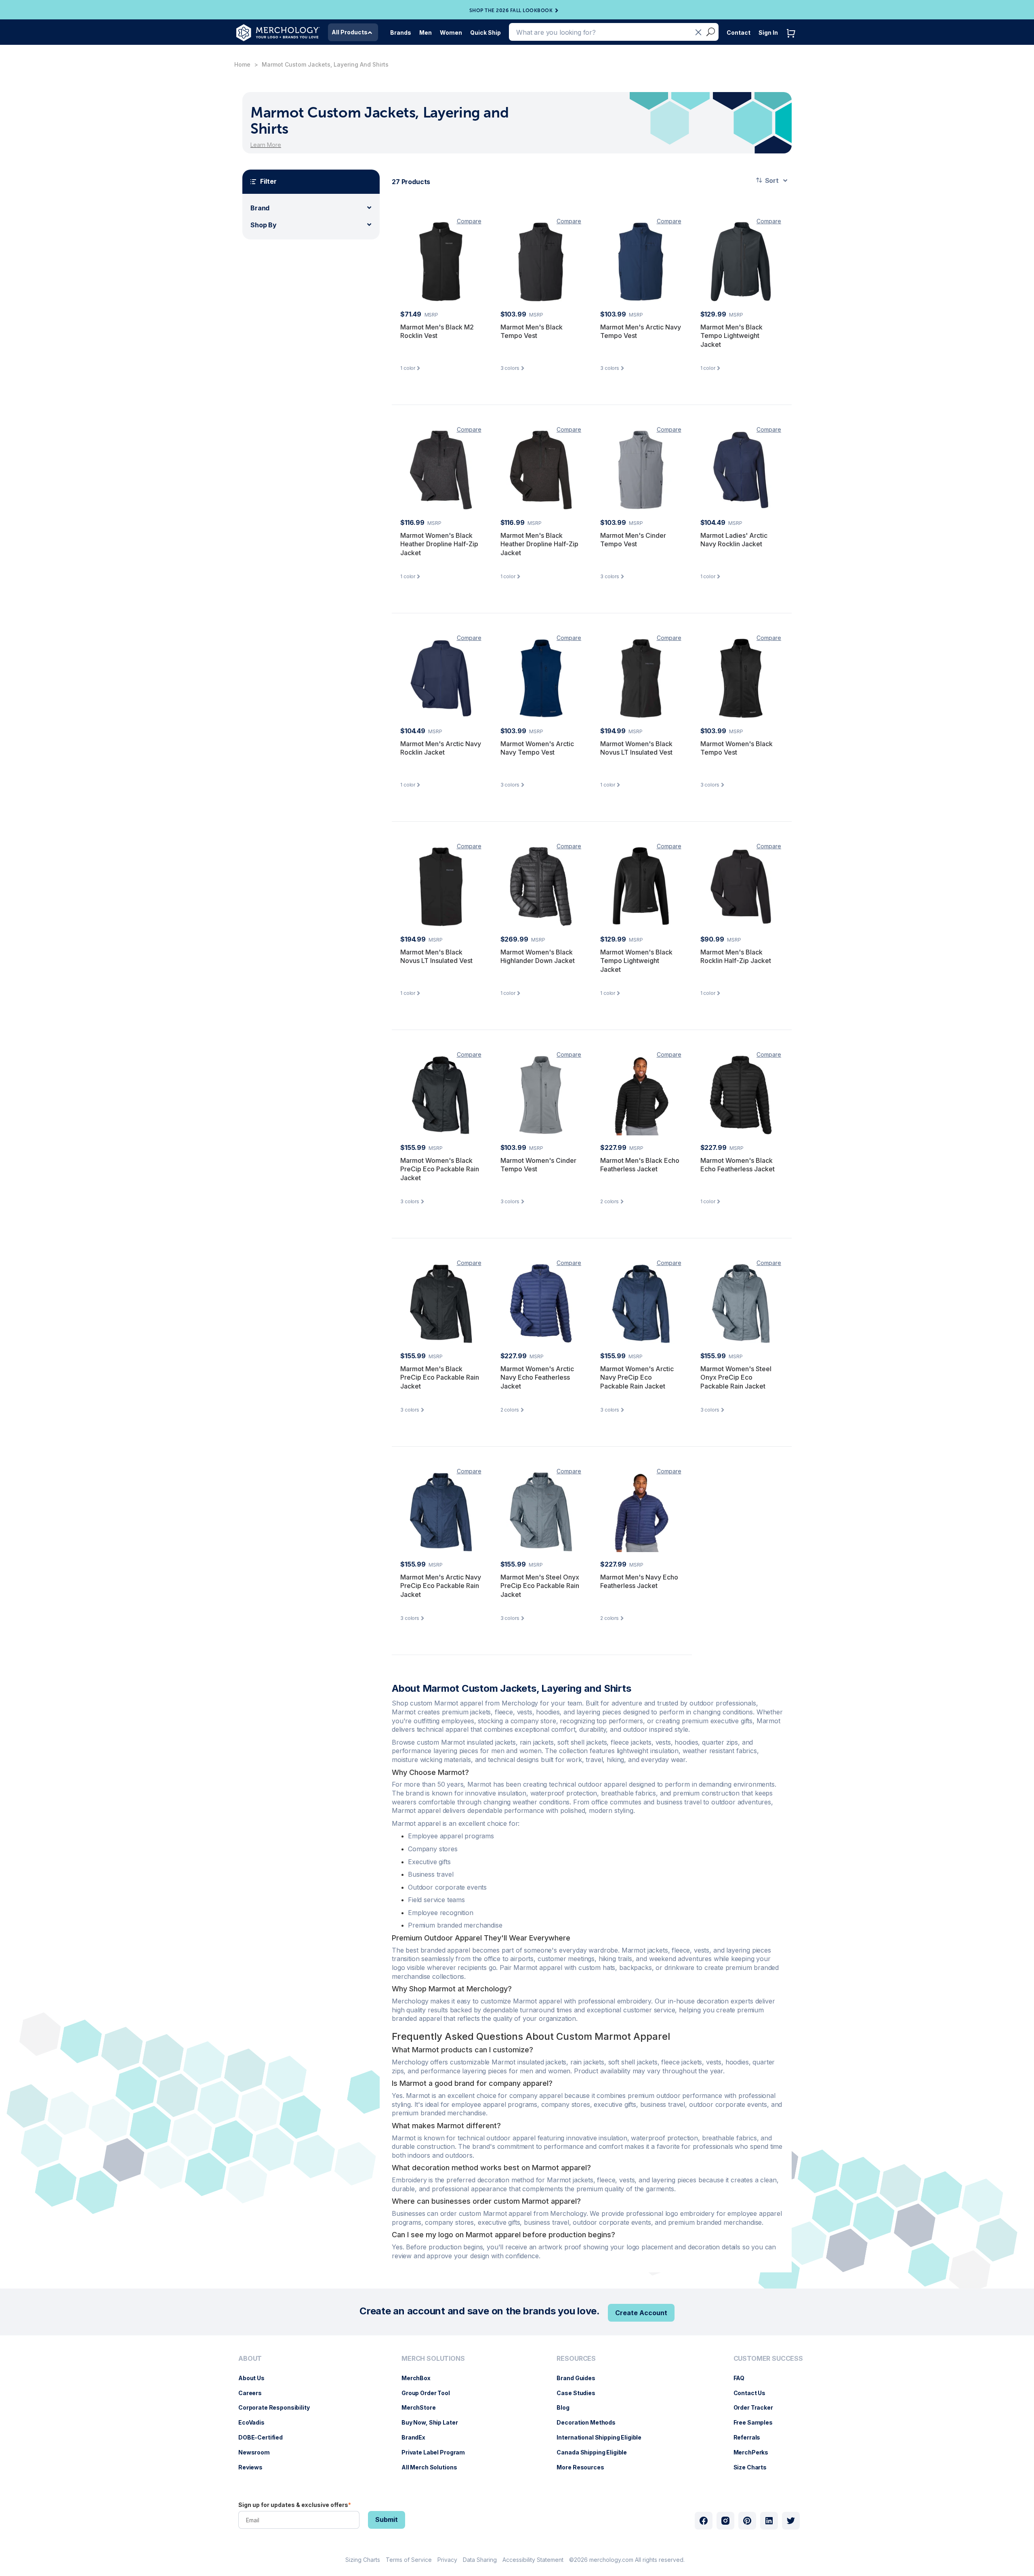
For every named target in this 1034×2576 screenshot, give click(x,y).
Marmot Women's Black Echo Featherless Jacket (738, 1165)
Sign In (768, 33)
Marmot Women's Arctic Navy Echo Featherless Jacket (537, 1377)
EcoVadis (255, 2422)
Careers (254, 2393)
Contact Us (754, 2393)
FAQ (743, 2378)
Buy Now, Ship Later (434, 2422)
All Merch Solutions (433, 2467)
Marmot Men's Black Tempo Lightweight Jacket (731, 336)
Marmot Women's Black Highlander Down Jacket (538, 957)
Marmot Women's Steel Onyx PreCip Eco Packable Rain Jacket (736, 1377)
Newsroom (258, 2452)
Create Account (641, 2313)
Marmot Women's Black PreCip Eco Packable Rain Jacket (440, 1169)
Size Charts (754, 2467)
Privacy (447, 2560)
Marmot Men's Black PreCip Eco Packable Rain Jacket (440, 1377)
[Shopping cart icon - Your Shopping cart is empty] (793, 41)
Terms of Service (409, 2560)
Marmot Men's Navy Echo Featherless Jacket (639, 1582)
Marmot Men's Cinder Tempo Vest (633, 540)
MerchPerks (755, 2452)
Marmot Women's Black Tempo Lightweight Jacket (636, 961)
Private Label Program (437, 2452)
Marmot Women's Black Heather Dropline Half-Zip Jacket (439, 544)
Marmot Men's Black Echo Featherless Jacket (640, 1165)
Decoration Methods (590, 2422)
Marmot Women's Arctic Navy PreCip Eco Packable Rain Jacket (637, 1377)
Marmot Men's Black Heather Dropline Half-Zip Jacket (539, 544)
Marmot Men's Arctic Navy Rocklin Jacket (441, 748)
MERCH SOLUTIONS (433, 2359)
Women (451, 33)
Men (426, 33)
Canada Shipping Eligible (596, 2452)
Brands (401, 33)
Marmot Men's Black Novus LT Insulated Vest (436, 957)
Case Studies (580, 2393)
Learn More (266, 145)
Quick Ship (485, 33)
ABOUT (250, 2359)
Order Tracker (757, 2407)
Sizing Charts (363, 2560)
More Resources (584, 2467)
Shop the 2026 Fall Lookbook (511, 10)
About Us (255, 2378)
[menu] (276, 2416)
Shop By (264, 225)
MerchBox (420, 2378)
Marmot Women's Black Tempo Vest (737, 748)
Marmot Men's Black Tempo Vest (532, 331)
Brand (260, 208)
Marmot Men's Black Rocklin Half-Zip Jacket (736, 957)
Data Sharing (480, 2560)
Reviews (254, 2467)
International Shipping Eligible (603, 2437)
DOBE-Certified (265, 2437)
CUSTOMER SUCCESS (768, 2359)
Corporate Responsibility (278, 2407)
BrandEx (417, 2437)
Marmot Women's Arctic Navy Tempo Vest (537, 748)
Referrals (751, 2437)
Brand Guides (580, 2378)
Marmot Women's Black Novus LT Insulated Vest (636, 748)
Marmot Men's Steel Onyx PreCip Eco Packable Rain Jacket (540, 1586)
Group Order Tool (430, 2393)
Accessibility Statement (533, 2560)
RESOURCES (576, 2359)
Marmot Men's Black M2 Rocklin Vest (437, 331)
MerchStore (423, 2407)
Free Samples (757, 2422)
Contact (739, 33)
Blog (567, 2407)
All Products (350, 32)
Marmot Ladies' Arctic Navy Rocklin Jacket (734, 540)
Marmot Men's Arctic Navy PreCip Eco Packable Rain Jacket (441, 1586)
